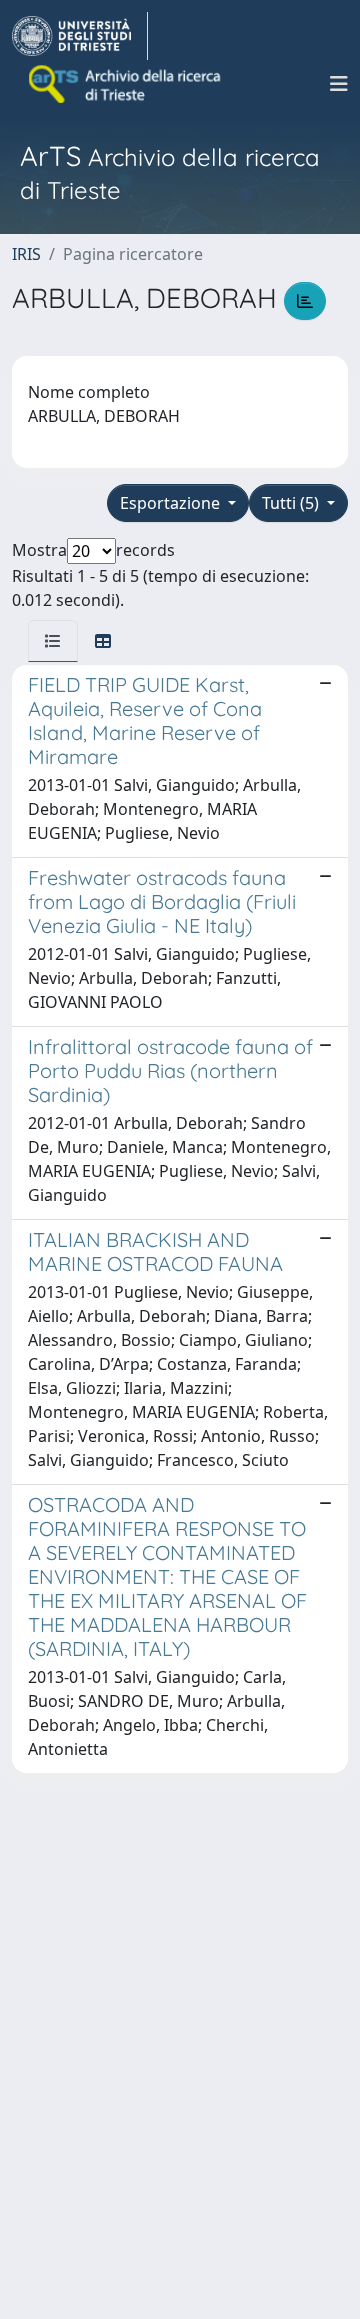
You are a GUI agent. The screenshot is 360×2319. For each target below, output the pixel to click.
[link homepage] (80, 36)
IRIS (26, 254)
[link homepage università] (126, 84)
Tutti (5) (292, 503)
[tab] (53, 641)
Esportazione (172, 503)
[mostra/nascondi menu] (339, 84)
